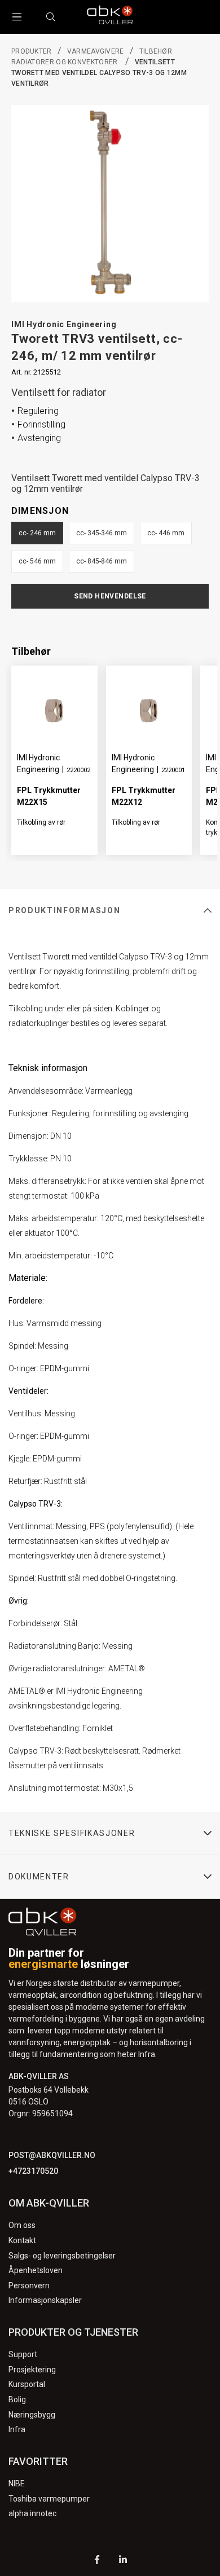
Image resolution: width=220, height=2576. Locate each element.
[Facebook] (97, 2561)
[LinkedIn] (123, 2561)
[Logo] (110, 17)
